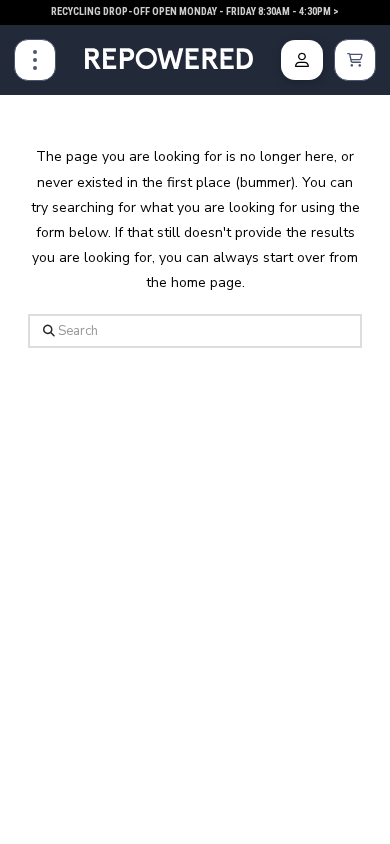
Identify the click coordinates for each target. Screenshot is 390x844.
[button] (35, 60)
